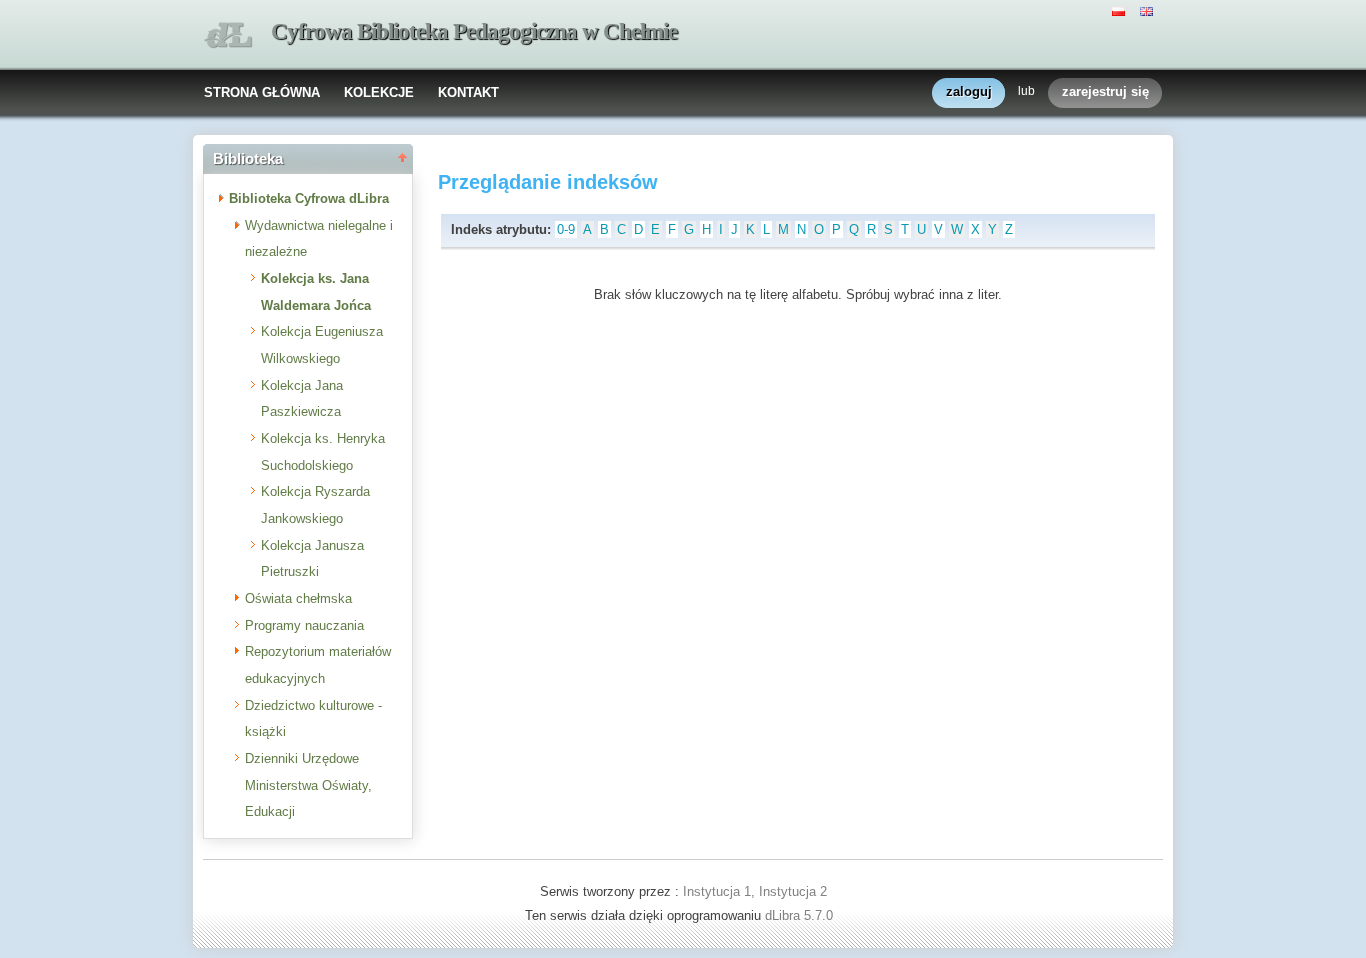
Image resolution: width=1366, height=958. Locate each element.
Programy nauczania (304, 625)
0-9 (566, 229)
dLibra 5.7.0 (801, 915)
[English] (1149, 10)
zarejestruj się (1105, 91)
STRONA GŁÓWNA (262, 92)
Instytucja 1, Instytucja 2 (755, 891)
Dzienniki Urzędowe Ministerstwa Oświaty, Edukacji (308, 785)
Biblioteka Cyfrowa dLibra (309, 198)
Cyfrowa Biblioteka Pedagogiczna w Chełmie (474, 31)
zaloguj (969, 91)
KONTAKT (468, 92)
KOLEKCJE (379, 92)
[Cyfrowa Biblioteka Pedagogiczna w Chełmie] (228, 35)
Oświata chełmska (298, 598)
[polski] (1121, 10)
